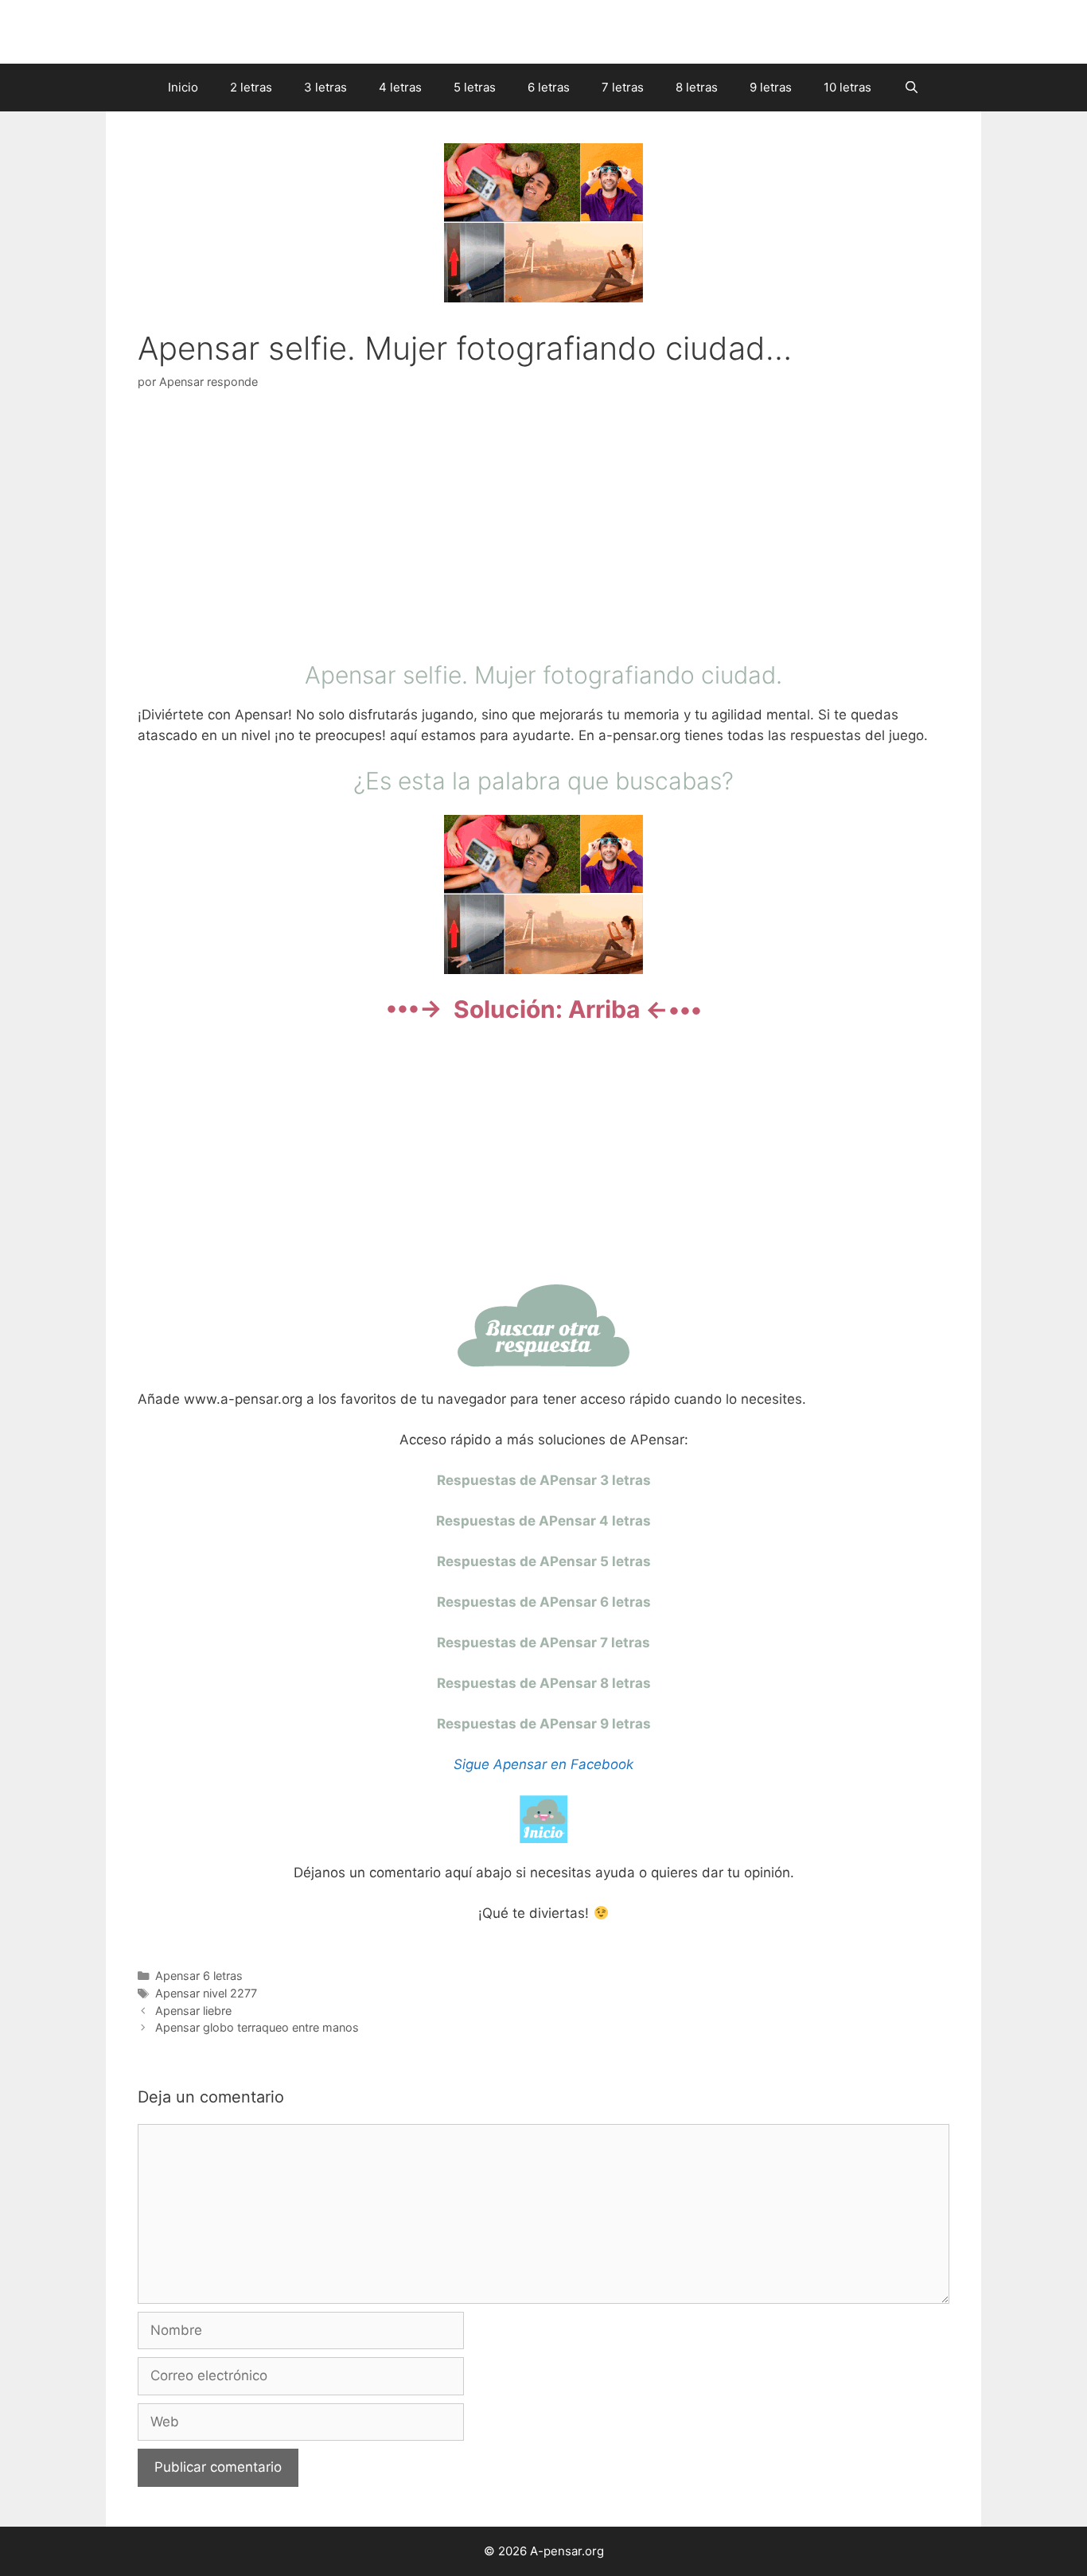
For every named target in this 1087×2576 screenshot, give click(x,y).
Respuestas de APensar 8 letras (544, 1683)
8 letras (697, 87)
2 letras (251, 87)
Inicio (183, 87)
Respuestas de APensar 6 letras (544, 1602)
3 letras (325, 87)
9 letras (771, 87)
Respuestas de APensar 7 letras (543, 1643)
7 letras (623, 87)
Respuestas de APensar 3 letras (544, 1480)
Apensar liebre (193, 2011)
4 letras (400, 87)
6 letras (549, 87)
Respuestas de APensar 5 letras (544, 1561)
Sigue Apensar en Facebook (543, 1764)
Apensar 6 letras (199, 1976)
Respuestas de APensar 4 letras (543, 1521)
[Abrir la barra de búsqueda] (911, 88)
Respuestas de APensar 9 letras (544, 1724)
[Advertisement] (543, 529)
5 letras (475, 87)
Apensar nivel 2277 (206, 1993)
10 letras (847, 87)
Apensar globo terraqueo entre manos (257, 2027)
